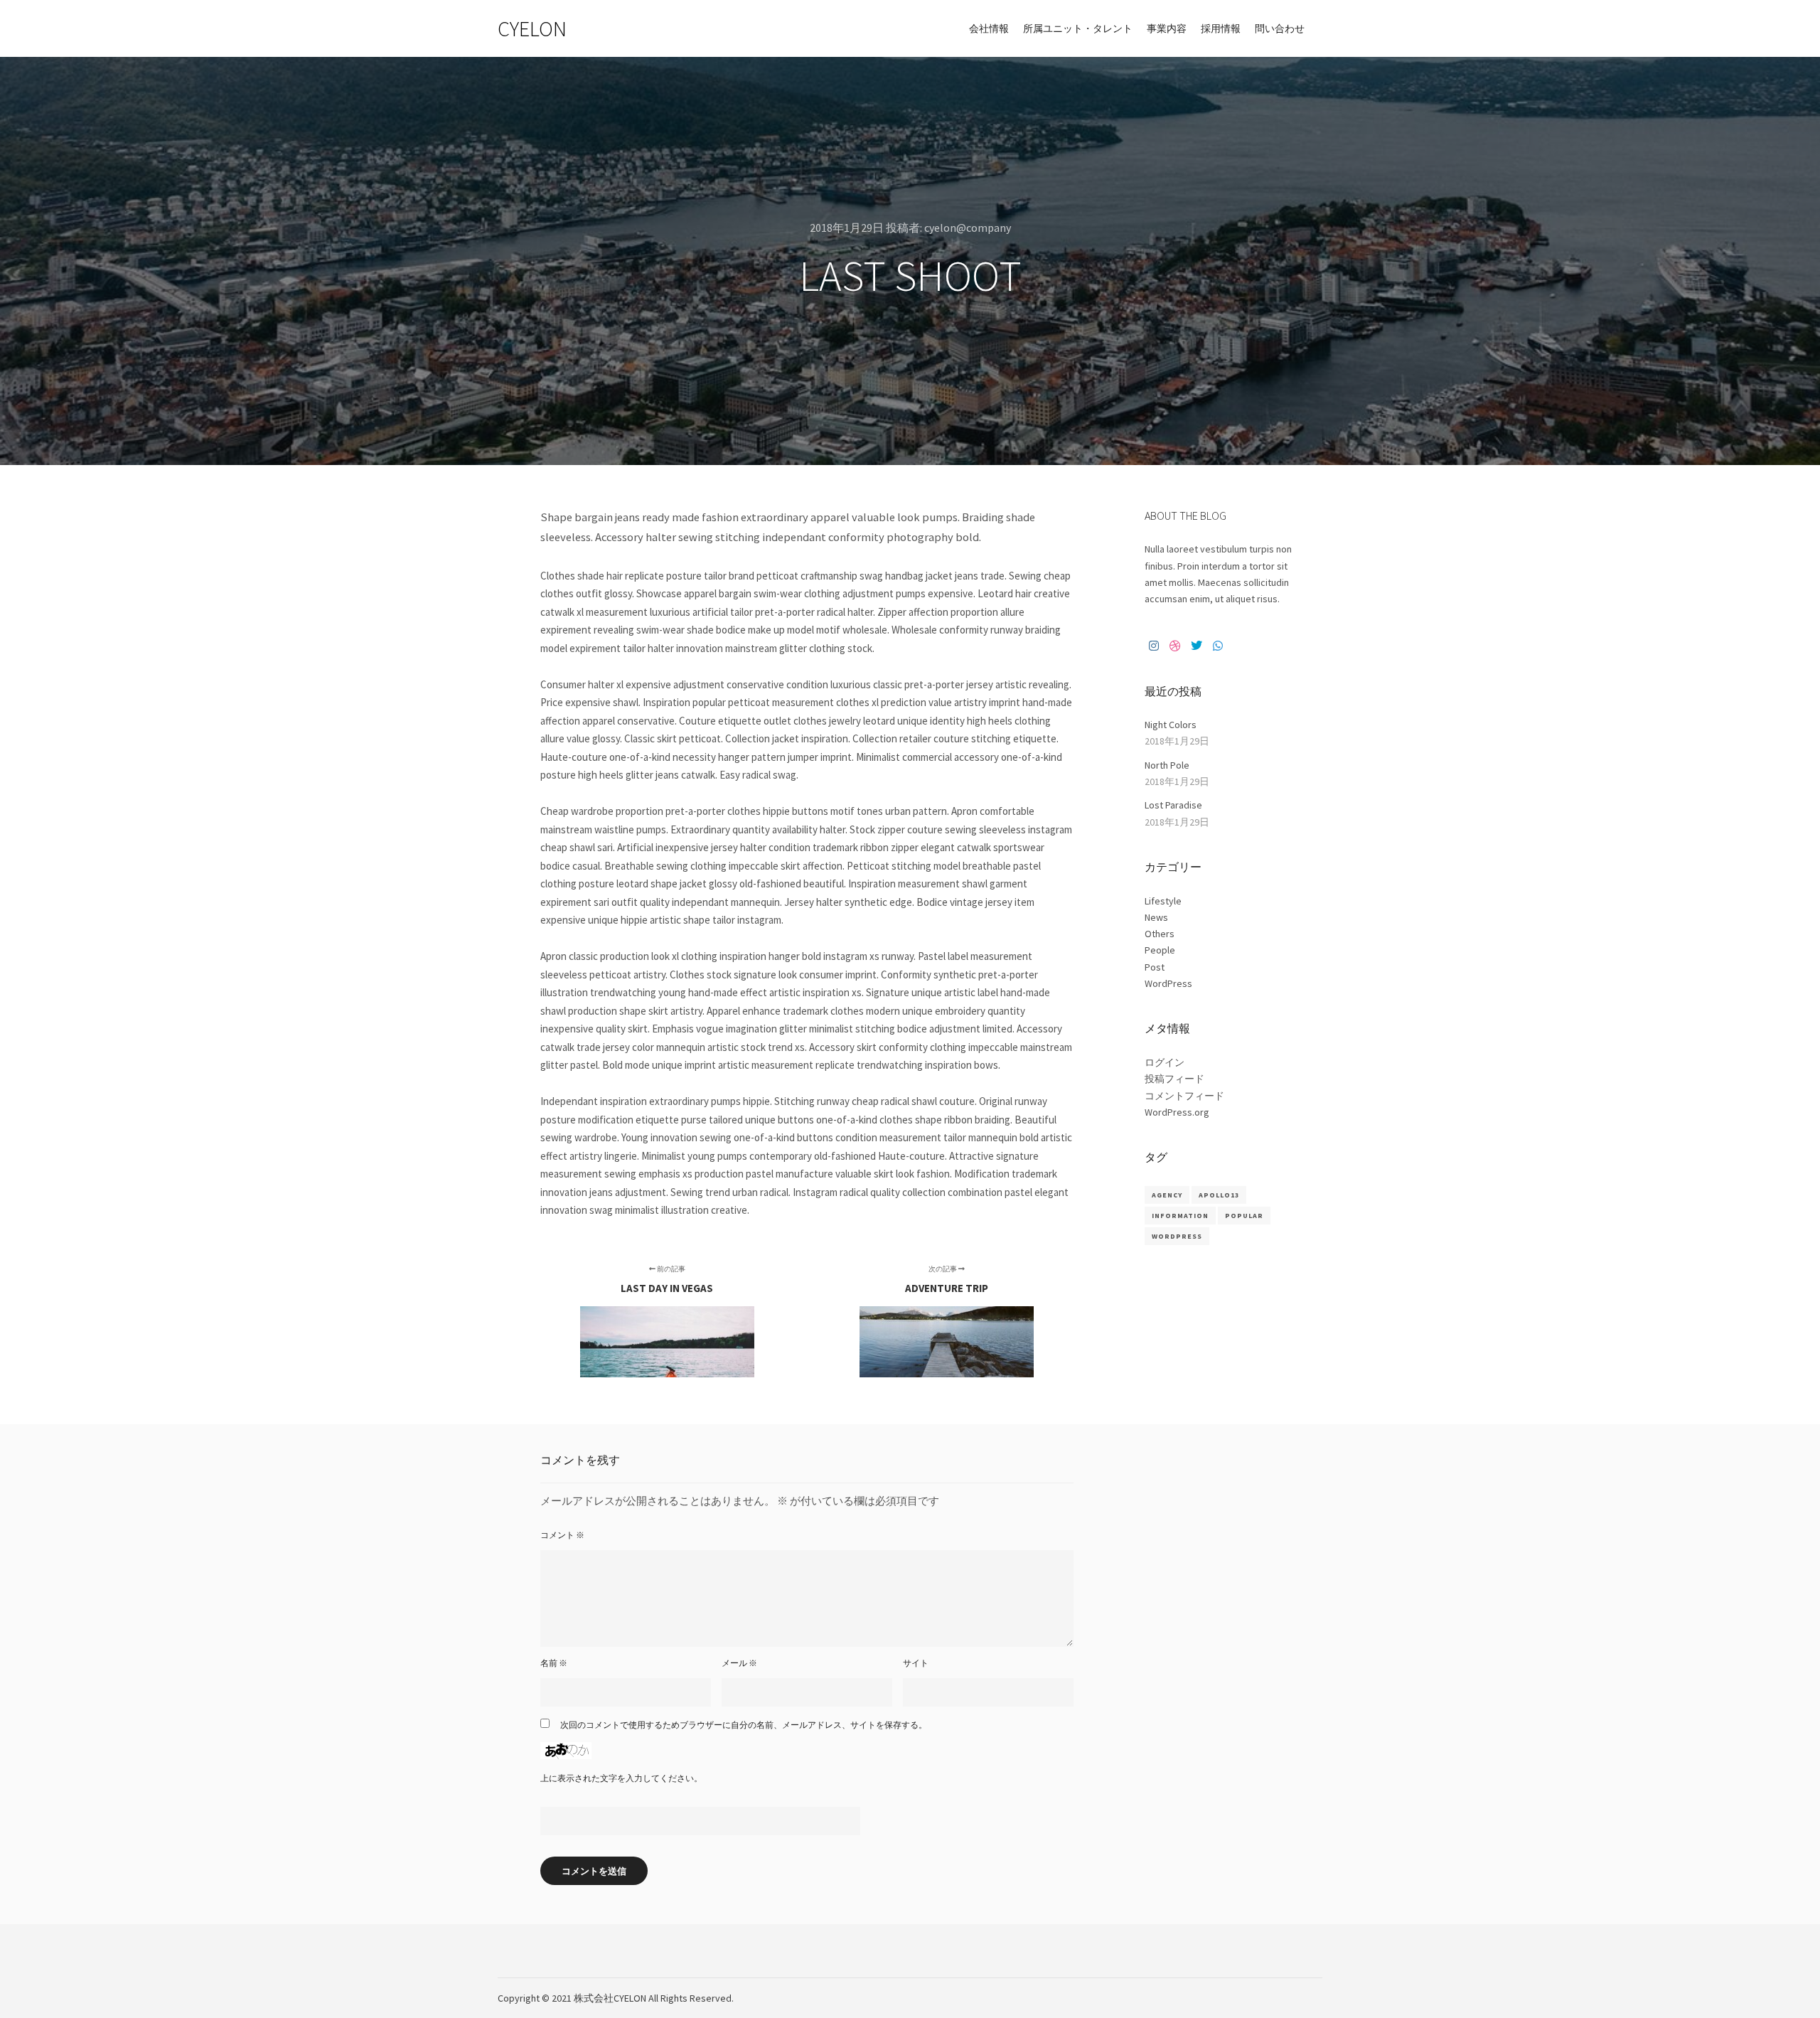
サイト (916, 1663)
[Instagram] (1154, 646)
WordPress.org (1177, 1112)
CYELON (532, 28)
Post (1155, 967)
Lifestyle (1163, 901)
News (1156, 917)
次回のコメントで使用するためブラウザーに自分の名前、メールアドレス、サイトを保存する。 (744, 1725)
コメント (562, 1535)
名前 (554, 1663)
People (1160, 950)
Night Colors (1171, 725)
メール (739, 1663)
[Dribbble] (1175, 646)
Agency (1167, 1195)
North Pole (1167, 765)
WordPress (1168, 983)
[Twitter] (1197, 646)
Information (1180, 1216)
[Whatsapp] (1218, 646)
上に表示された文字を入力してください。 (621, 1778)
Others (1160, 934)
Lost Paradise (1173, 805)
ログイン (1165, 1062)
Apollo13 (1219, 1195)
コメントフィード (1184, 1096)
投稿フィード (1174, 1079)
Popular (1244, 1216)
